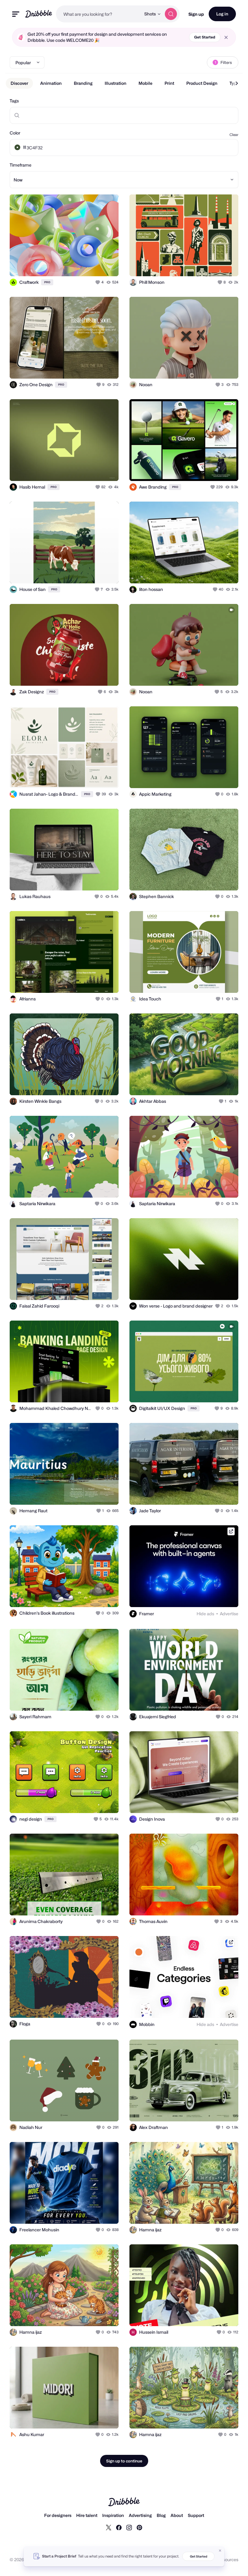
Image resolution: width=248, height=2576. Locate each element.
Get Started (205, 37)
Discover (19, 83)
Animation (51, 83)
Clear (234, 135)
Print (169, 83)
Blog (161, 2515)
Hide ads (205, 1614)
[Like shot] (98, 282)
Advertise (229, 1614)
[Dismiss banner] (220, 2551)
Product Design (202, 83)
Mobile (145, 83)
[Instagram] (129, 2527)
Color (15, 133)
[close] (226, 37)
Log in (222, 14)
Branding (83, 83)
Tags (14, 101)
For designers (58, 2515)
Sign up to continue (124, 2461)
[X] (109, 2527)
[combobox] (98, 14)
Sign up (196, 14)
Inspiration (113, 2515)
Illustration (116, 83)
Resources (228, 2559)
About (177, 2515)
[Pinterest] (139, 2527)
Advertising (140, 2515)
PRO (47, 282)
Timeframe (21, 165)
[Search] (171, 14)
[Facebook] (119, 2527)
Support (196, 2515)
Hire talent (87, 2515)
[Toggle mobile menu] (16, 14)
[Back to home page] (39, 14)
